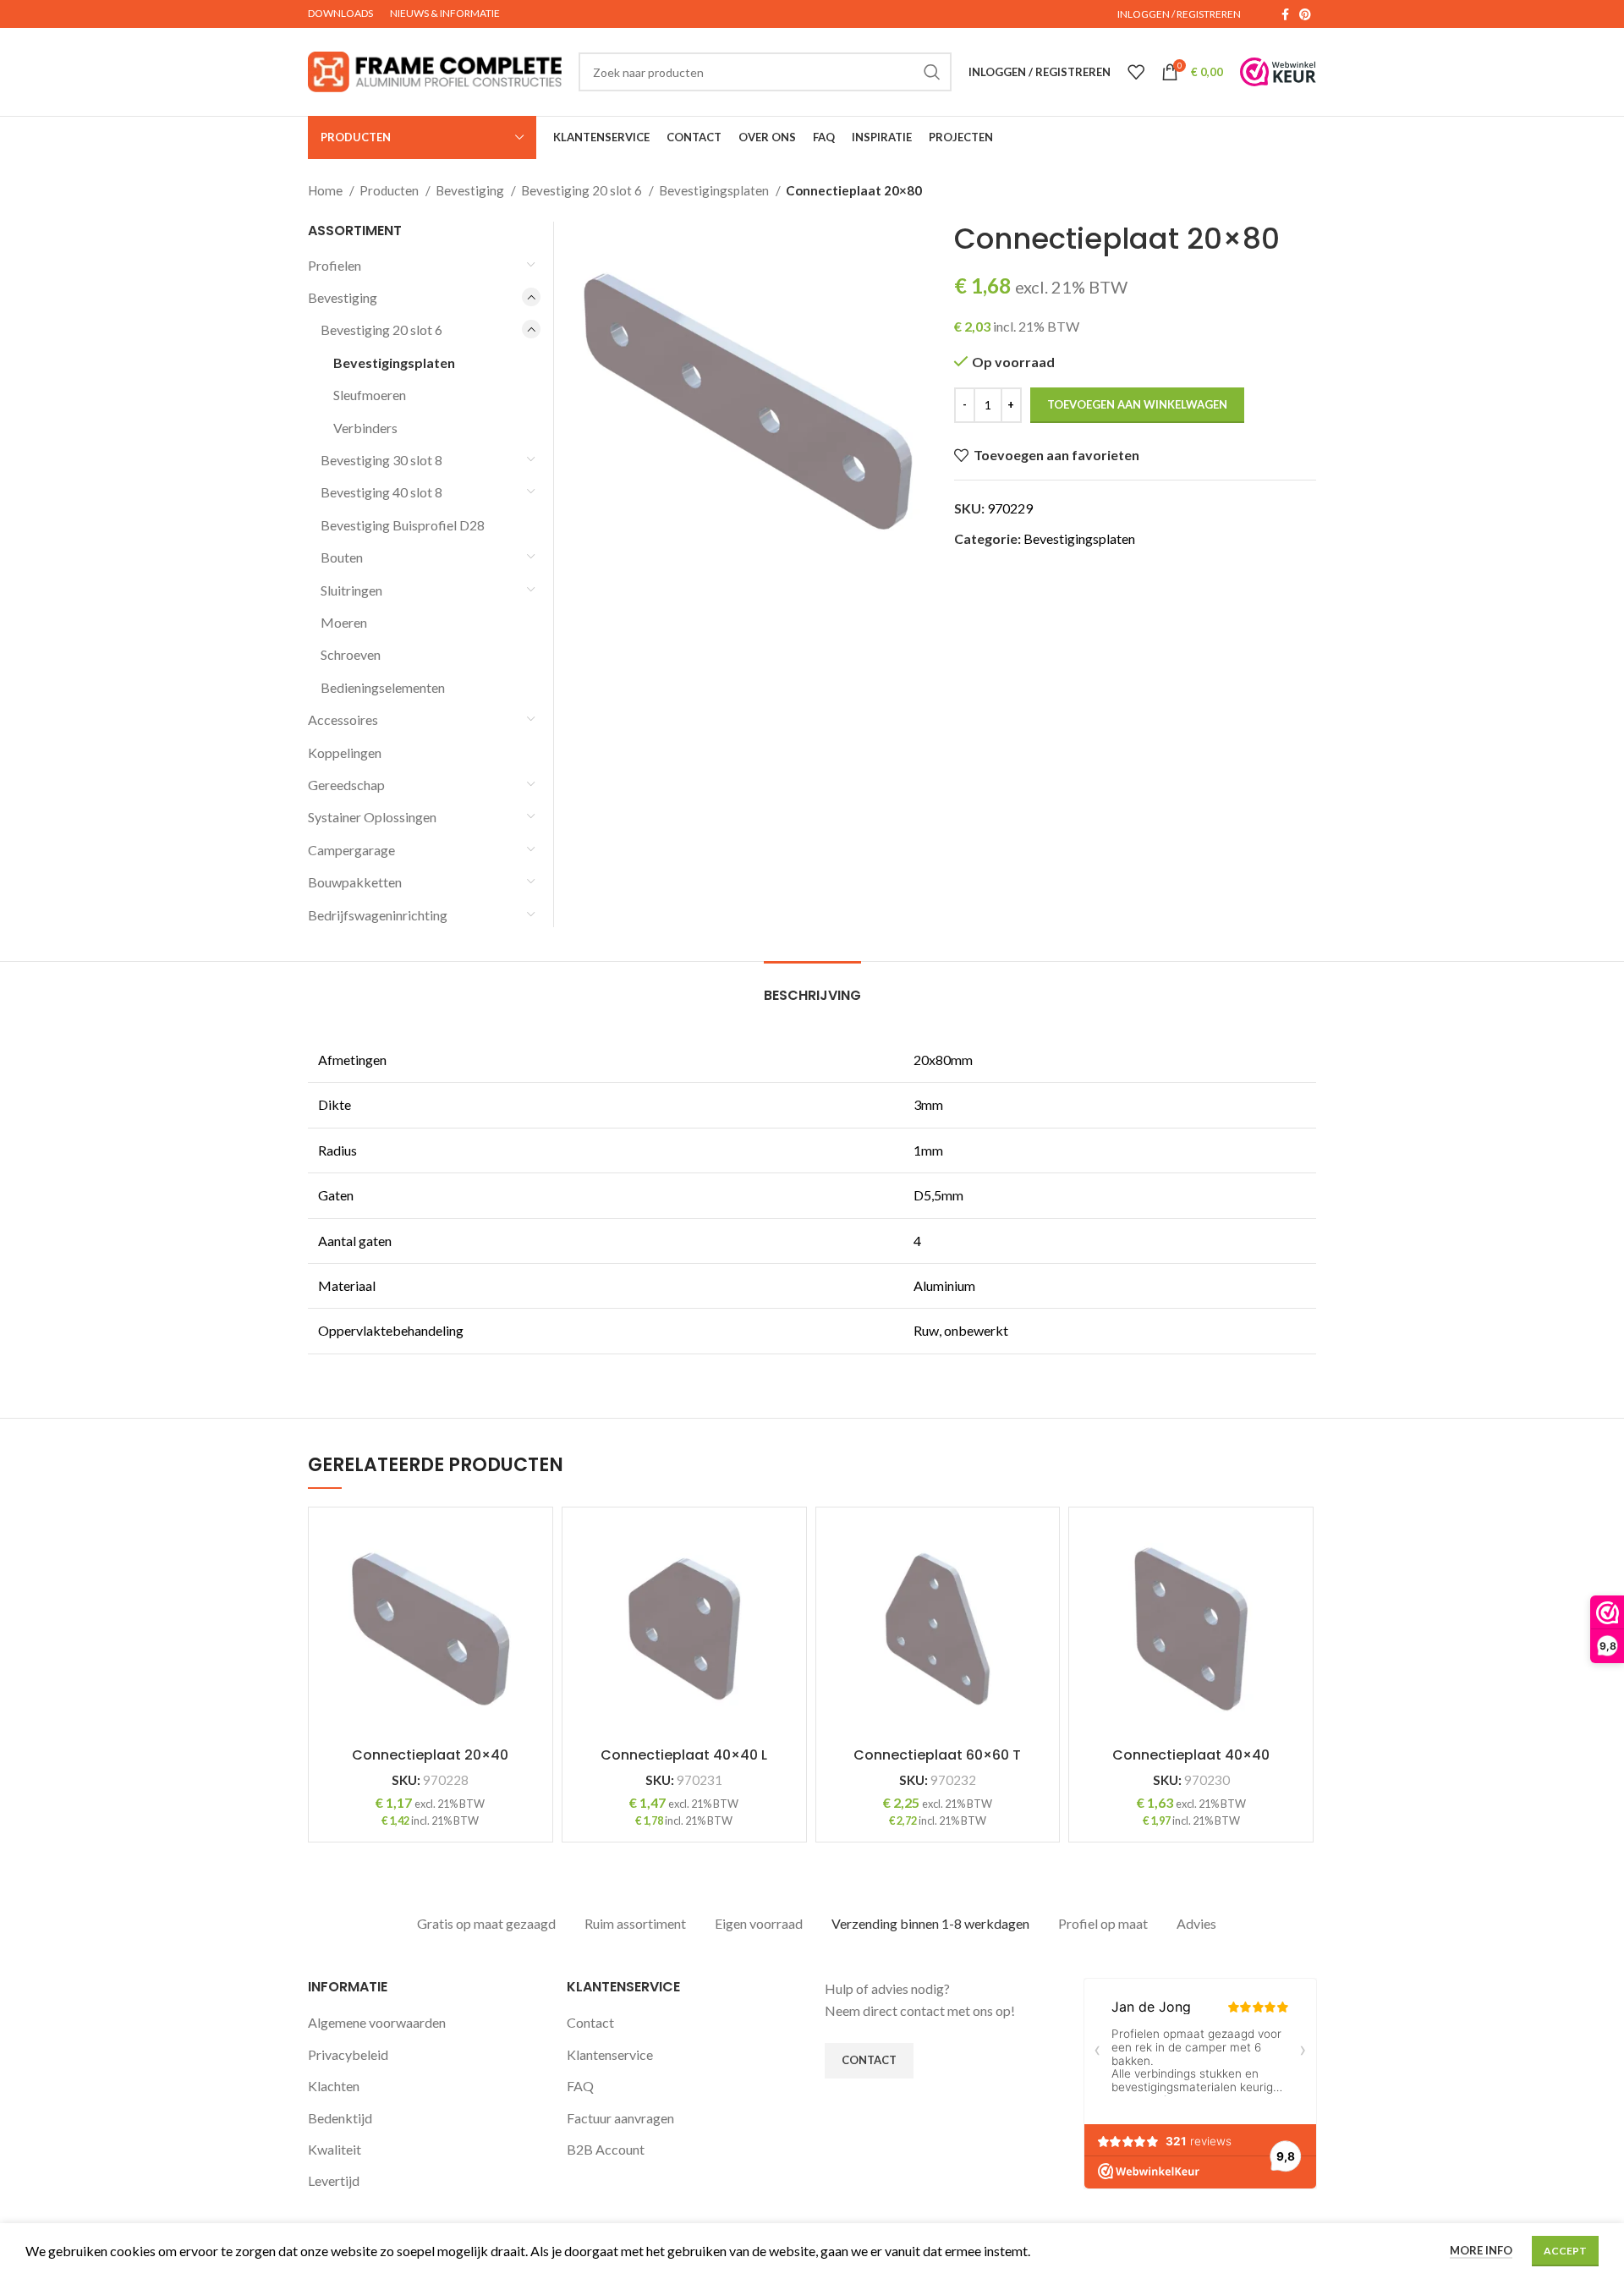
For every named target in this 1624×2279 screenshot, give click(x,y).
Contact (590, 2022)
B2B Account (606, 2149)
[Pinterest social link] (1305, 14)
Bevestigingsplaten (715, 190)
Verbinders (365, 428)
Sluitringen (351, 590)
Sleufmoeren (370, 395)
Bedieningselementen (383, 687)
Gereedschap (346, 785)
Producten (390, 190)
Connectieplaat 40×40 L (684, 1755)
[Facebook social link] (1285, 14)
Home (326, 190)
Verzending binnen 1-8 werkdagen (930, 1923)
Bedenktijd (340, 2118)
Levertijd (334, 2180)
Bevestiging (471, 190)
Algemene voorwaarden (377, 2022)
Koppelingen (345, 752)
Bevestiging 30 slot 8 (381, 460)
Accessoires (343, 719)
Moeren (344, 622)
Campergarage (351, 850)
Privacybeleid (348, 2054)
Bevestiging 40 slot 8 (381, 492)
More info (1481, 2250)
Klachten (334, 2086)
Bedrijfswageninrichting (378, 915)
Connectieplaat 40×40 (1191, 1755)
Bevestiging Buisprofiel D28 (403, 525)
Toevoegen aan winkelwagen (1137, 404)
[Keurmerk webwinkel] (1278, 72)
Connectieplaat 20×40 (430, 1755)
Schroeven (351, 654)
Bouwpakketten (355, 882)
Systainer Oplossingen (372, 817)
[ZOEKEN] (932, 72)
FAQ (580, 2086)
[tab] (812, 987)
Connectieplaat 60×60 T (937, 1755)
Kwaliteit (335, 2149)
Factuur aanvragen (620, 2118)
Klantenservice (610, 2054)
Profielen (335, 265)
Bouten (342, 557)
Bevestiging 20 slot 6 (583, 190)
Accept (1565, 2251)
